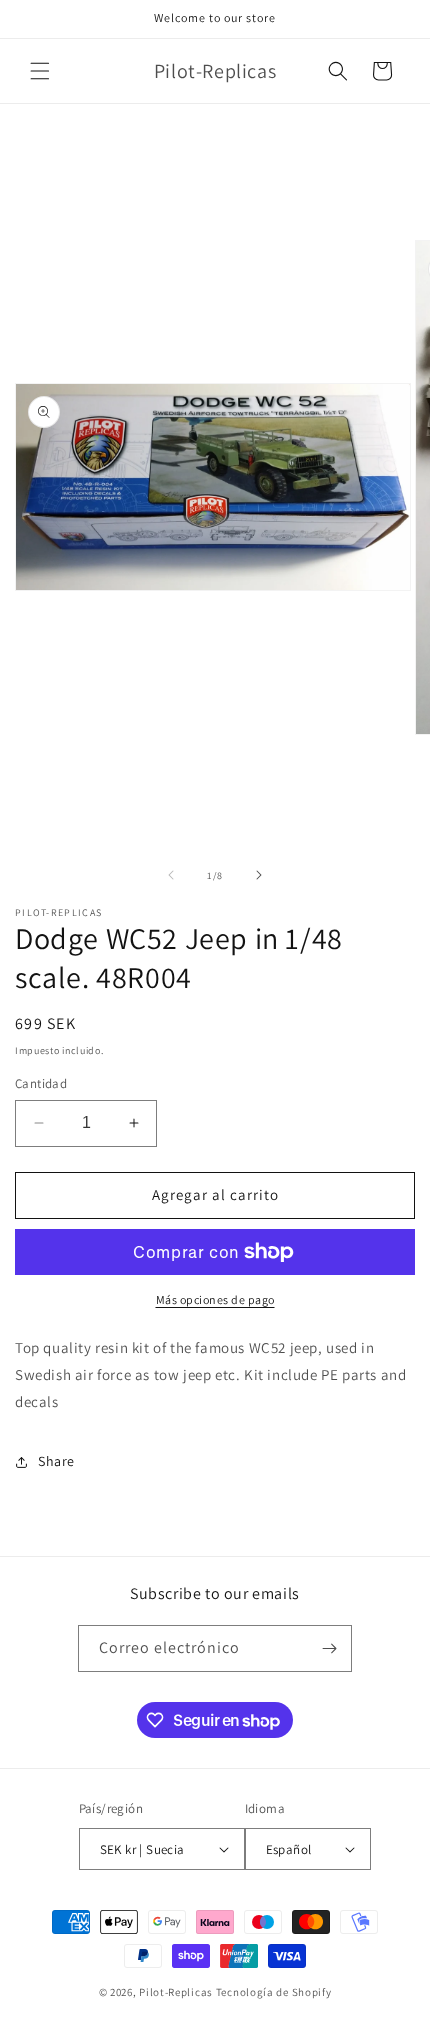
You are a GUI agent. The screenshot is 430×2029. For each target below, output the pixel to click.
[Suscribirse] (329, 1648)
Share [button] (56, 1461)
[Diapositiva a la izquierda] (171, 875)
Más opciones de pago (215, 1299)
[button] (40, 71)
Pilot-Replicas (176, 1992)
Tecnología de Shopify (274, 1992)
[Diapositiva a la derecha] (259, 875)
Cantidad (41, 1083)
